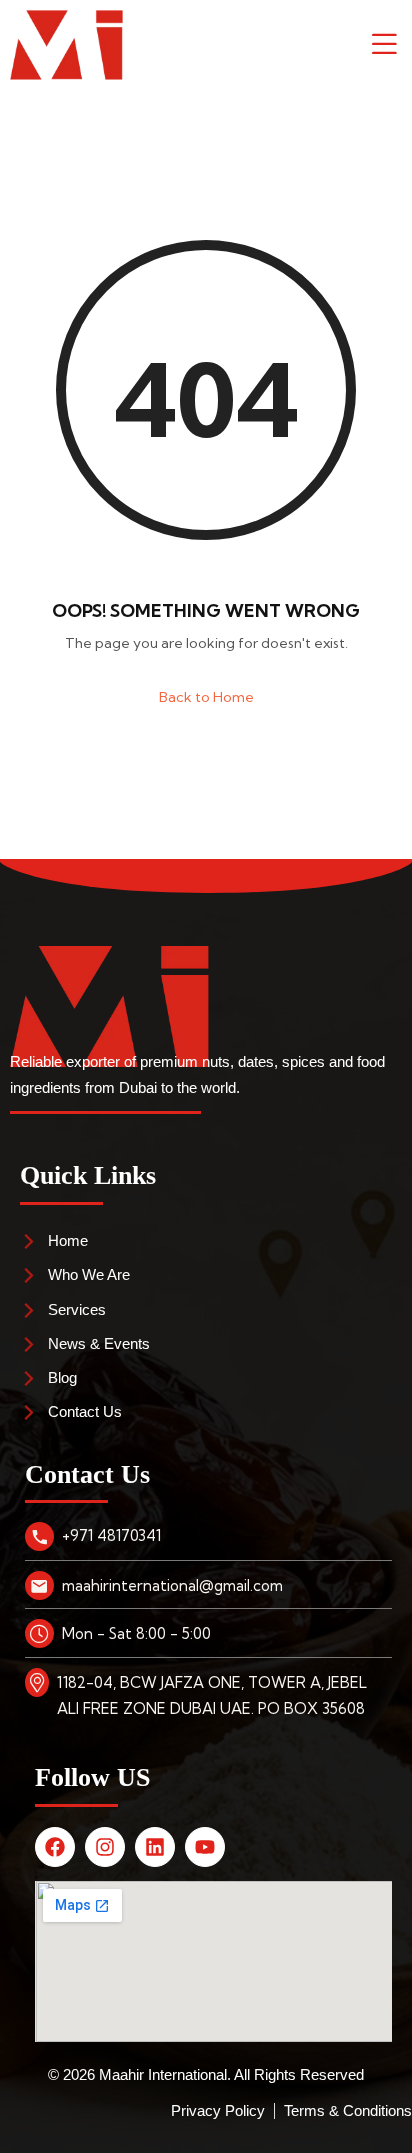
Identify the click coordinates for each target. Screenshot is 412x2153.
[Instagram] (105, 1847)
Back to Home (206, 697)
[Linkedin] (155, 1847)
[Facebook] (55, 1847)
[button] (376, 45)
